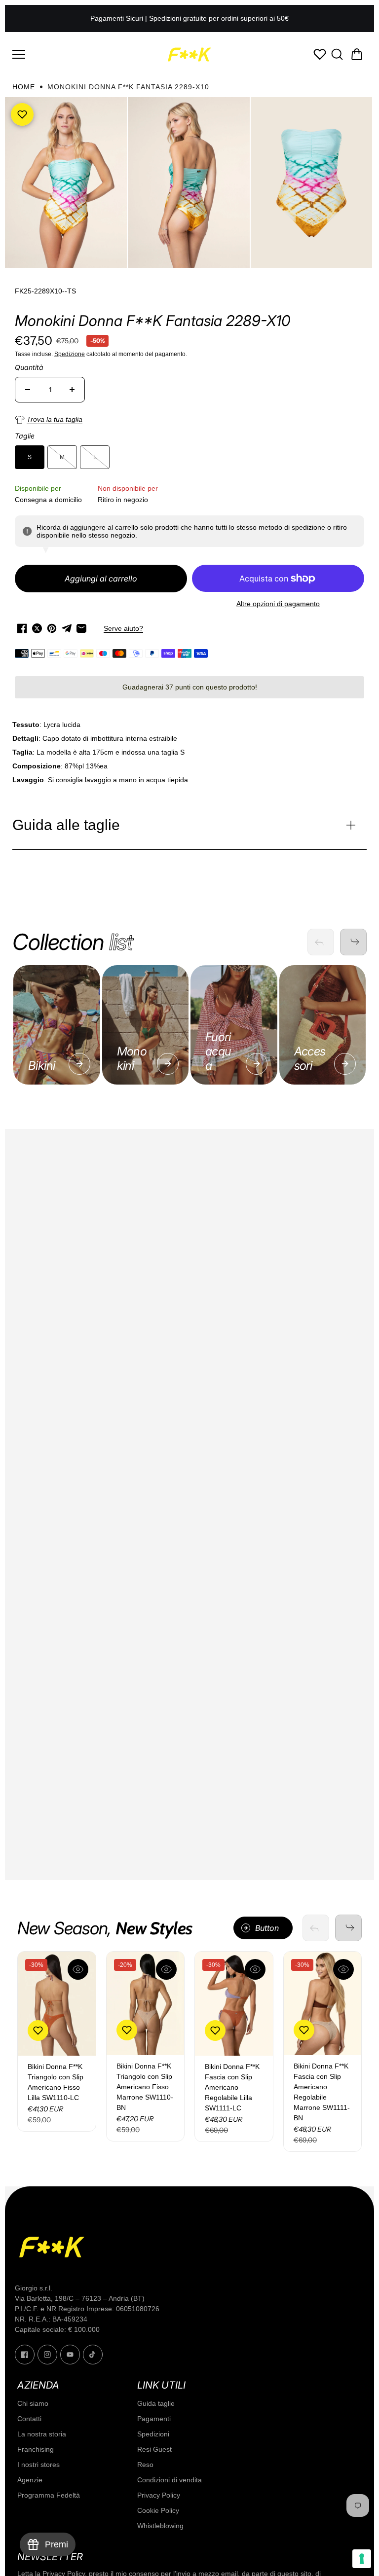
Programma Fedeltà (49, 2495)
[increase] (72, 390)
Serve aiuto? (123, 628)
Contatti (29, 2419)
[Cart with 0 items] (357, 54)
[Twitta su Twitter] (37, 628)
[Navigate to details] (79, 1064)
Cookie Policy (158, 2510)
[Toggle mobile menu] (86, 54)
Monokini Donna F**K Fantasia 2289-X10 (152, 321)
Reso (145, 2465)
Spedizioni (153, 2434)
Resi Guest (154, 2449)
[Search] (337, 54)
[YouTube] (70, 2355)
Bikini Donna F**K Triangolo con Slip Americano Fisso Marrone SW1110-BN (145, 2087)
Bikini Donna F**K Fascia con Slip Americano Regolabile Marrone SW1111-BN (322, 2092)
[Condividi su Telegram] (67, 628)
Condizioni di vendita (170, 2480)
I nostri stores (38, 2465)
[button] (357, 54)
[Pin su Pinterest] (52, 628)
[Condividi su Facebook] (22, 628)
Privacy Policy (159, 2495)
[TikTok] (93, 2355)
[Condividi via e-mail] (81, 628)
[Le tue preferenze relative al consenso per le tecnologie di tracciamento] (362, 2559)
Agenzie (30, 2480)
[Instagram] (47, 2355)
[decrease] (28, 390)
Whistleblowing (160, 2526)
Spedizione (70, 354)
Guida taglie (156, 2403)
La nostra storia (42, 2434)
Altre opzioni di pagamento (278, 604)
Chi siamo (33, 2403)
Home (24, 87)
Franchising (36, 2449)
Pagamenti (154, 2419)
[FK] (189, 54)
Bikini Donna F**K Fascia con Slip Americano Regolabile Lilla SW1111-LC (232, 2087)
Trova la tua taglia (55, 419)
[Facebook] (25, 2355)
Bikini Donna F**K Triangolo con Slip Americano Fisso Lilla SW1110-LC (56, 2082)
